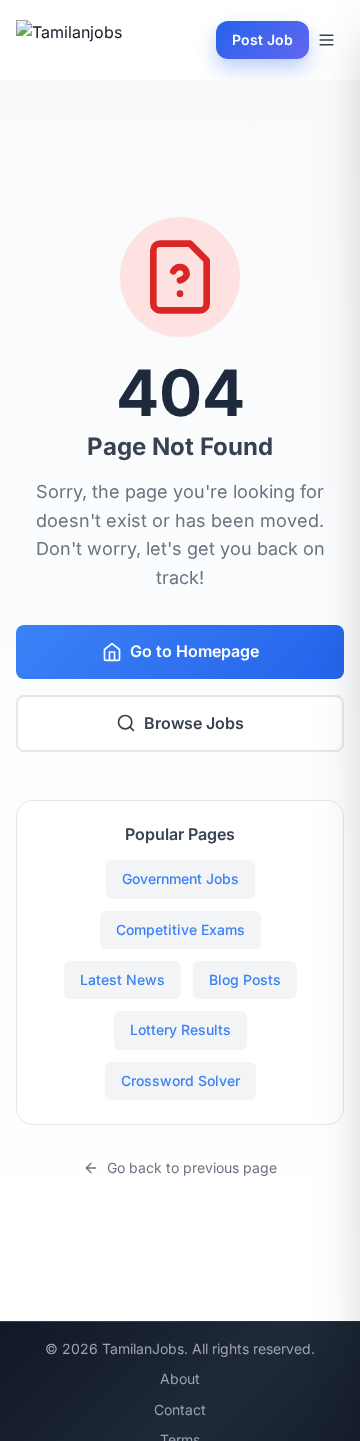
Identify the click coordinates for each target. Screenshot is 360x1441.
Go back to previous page (192, 1167)
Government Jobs (180, 878)
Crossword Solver (180, 1080)
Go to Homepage (194, 651)
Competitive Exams (180, 929)
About (180, 1378)
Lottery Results (180, 1029)
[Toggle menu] (326, 40)
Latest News (122, 979)
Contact (180, 1409)
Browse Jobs (194, 723)
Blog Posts (245, 979)
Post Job (262, 39)
